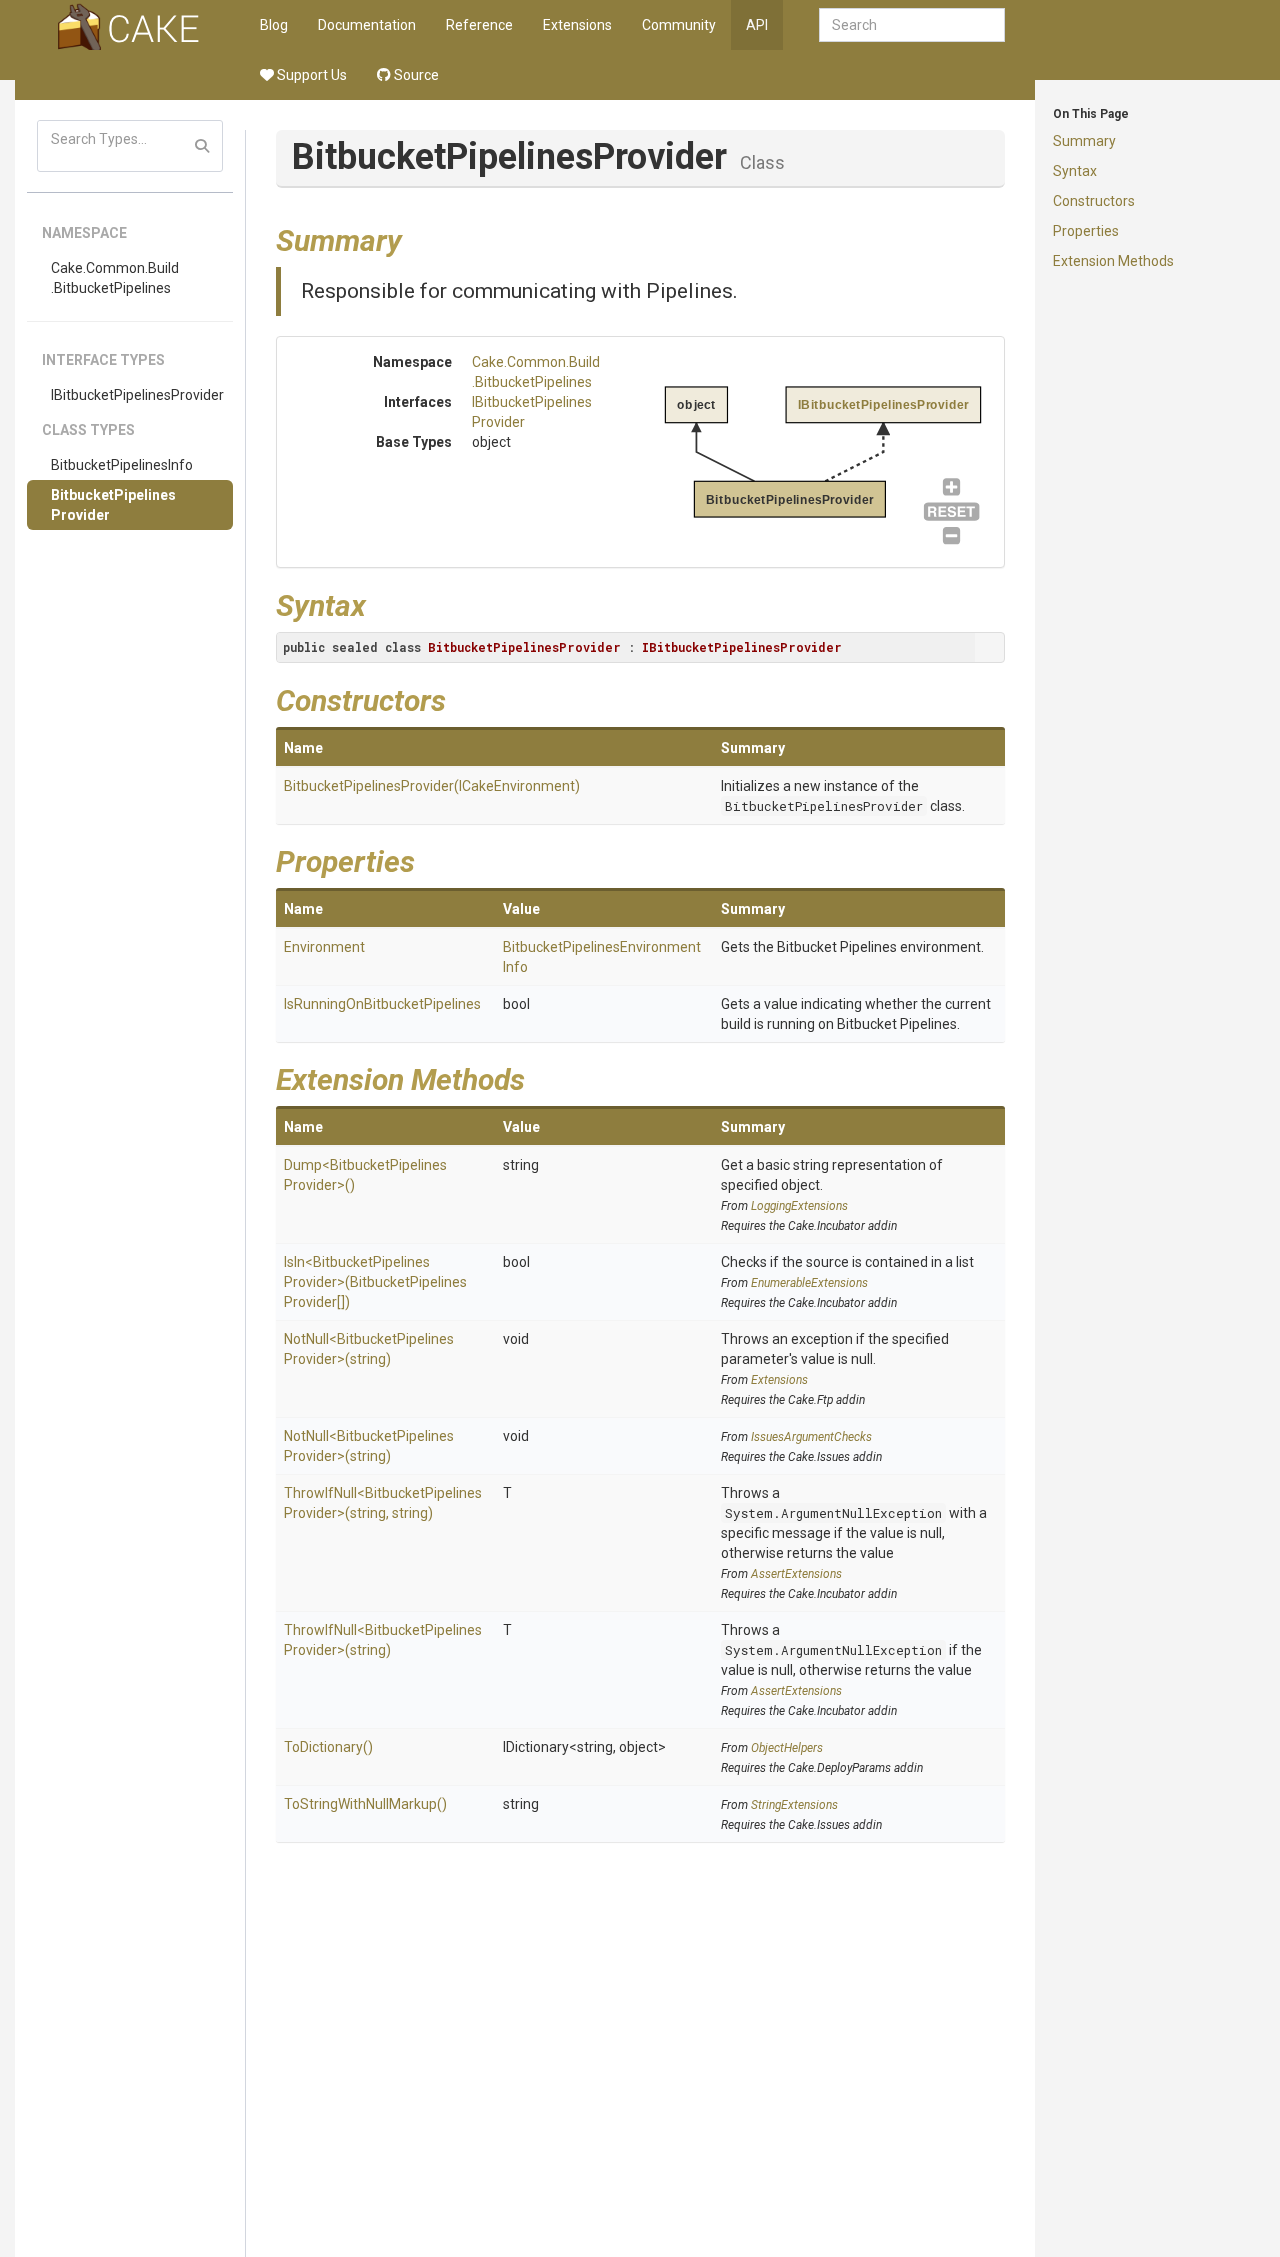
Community (679, 25)
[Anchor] (417, 238)
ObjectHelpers (787, 1748)
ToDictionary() (328, 1747)
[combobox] (912, 25)
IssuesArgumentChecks (811, 1437)
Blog (274, 25)
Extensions (577, 25)
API (757, 25)
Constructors (1094, 201)
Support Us (310, 75)
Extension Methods (1113, 261)
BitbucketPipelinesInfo (122, 465)
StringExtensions (794, 1805)
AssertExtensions (796, 1574)
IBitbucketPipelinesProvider (137, 395)
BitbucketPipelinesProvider (113, 505)
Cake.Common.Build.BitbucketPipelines (115, 278)
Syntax (1075, 171)
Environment (324, 947)
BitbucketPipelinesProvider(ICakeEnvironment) (432, 786)
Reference (479, 25)
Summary (1084, 141)
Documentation (367, 25)
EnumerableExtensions (809, 1283)
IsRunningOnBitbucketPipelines (382, 1004)
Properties (1086, 231)
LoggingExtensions (799, 1206)
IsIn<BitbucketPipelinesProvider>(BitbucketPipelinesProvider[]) (375, 1282)
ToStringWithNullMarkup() (365, 1804)
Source (415, 75)
